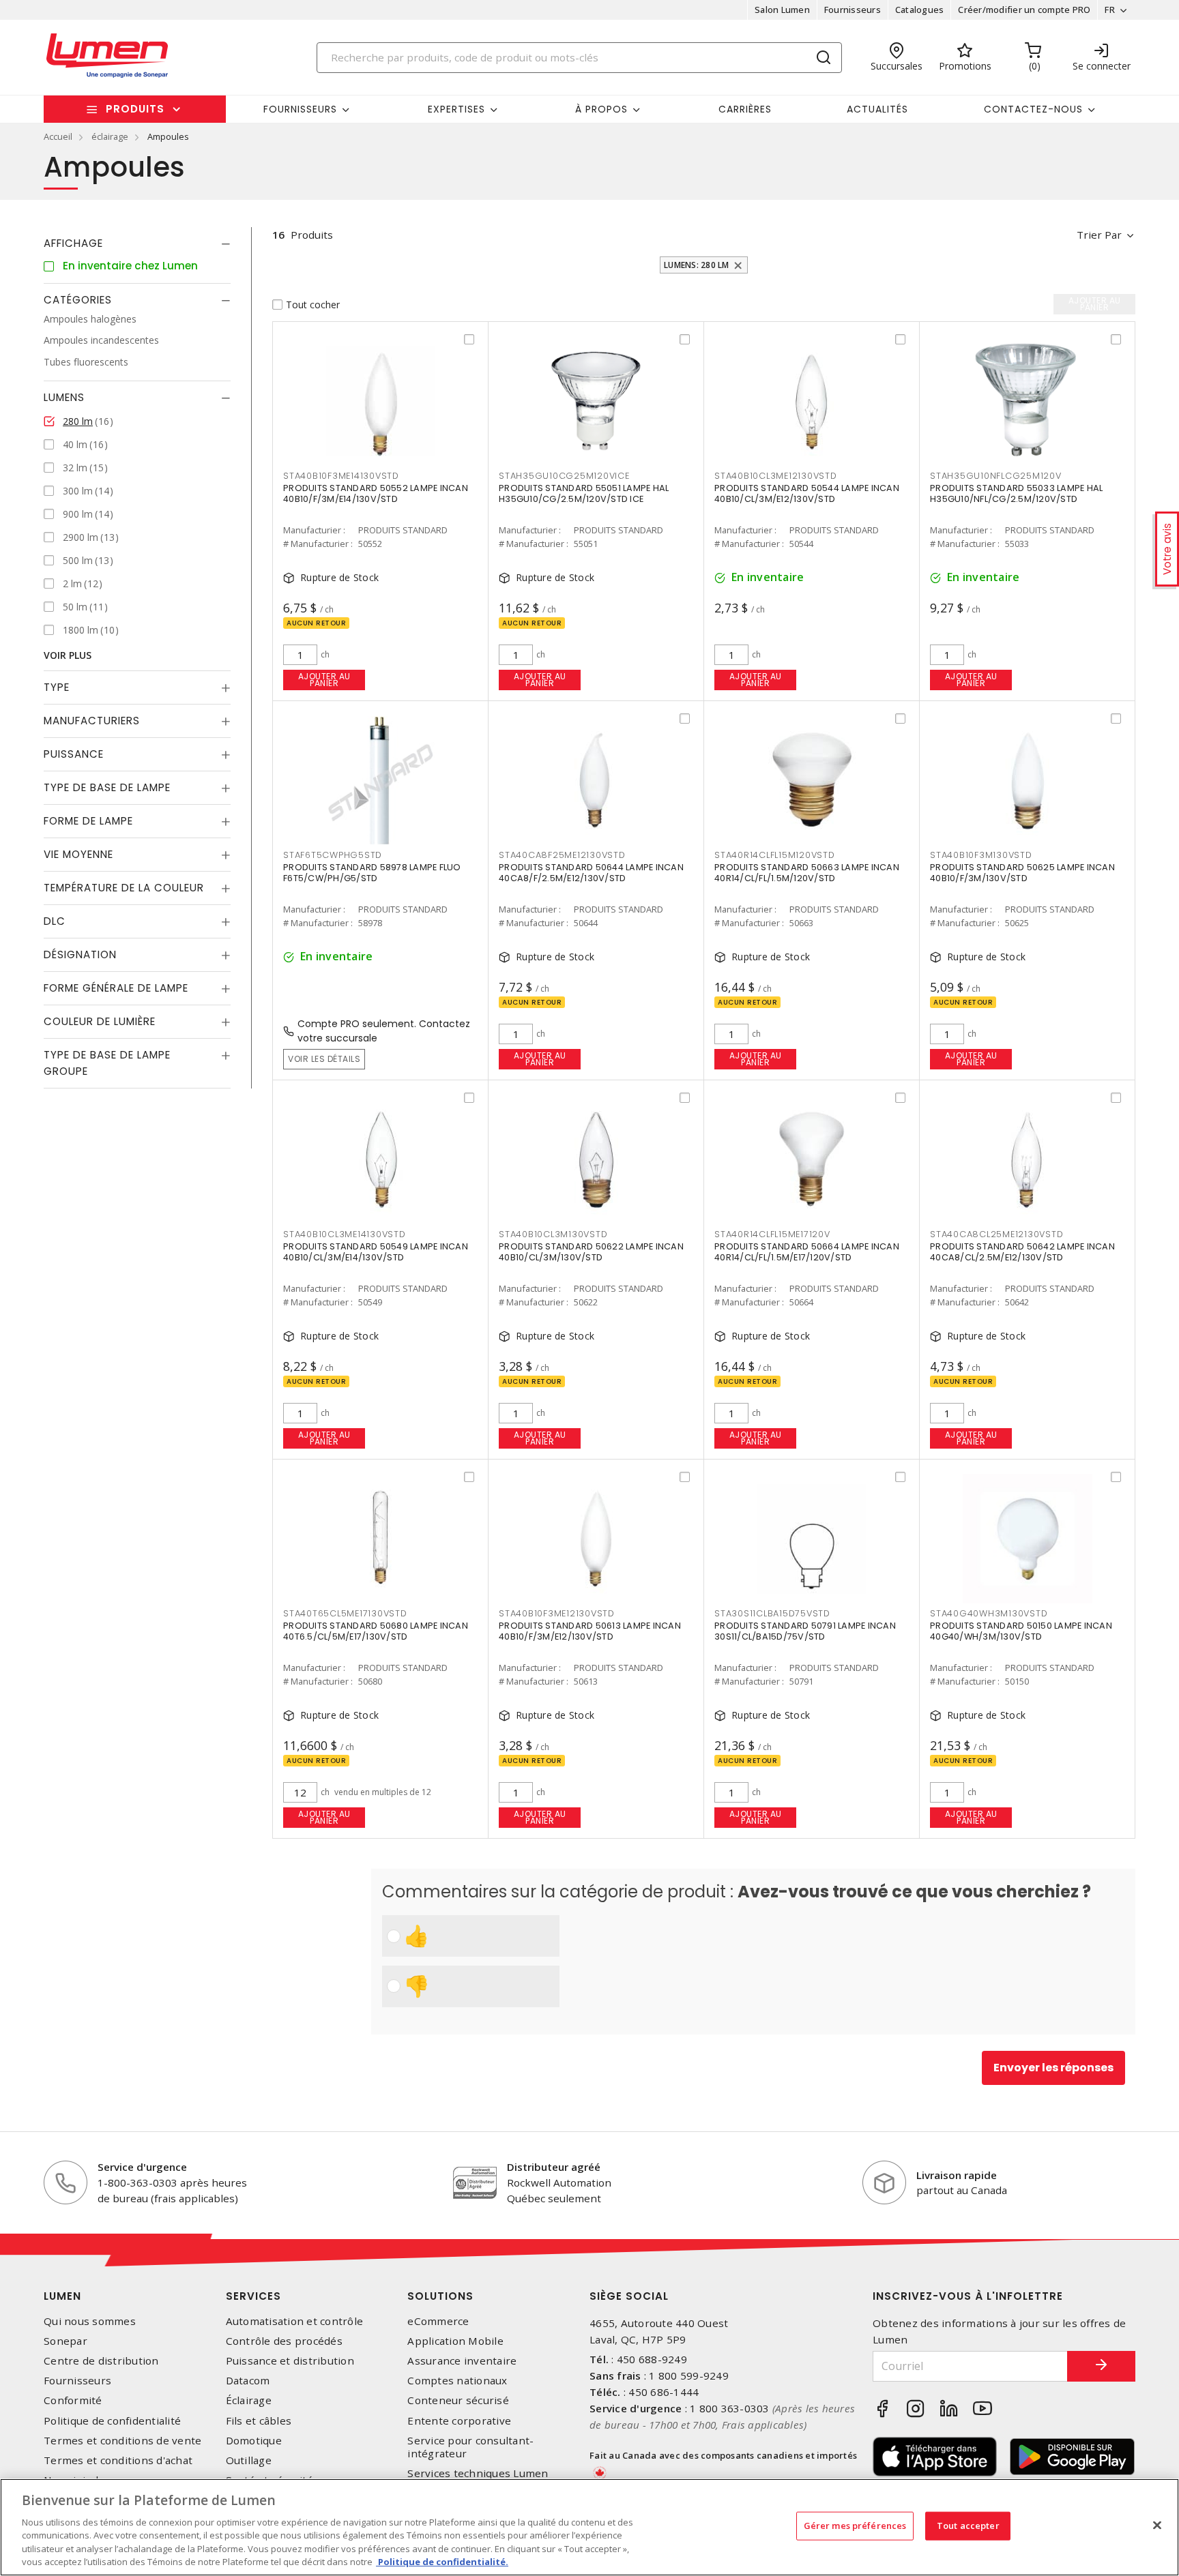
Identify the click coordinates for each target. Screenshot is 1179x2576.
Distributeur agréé (554, 2167)
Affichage (73, 243)
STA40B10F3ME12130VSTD (557, 1613)
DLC (55, 922)
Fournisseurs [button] (300, 109)
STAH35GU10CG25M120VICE (564, 476)
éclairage (110, 136)
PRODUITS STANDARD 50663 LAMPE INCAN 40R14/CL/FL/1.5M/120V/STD (807, 873)
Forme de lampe (88, 821)
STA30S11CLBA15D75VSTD (772, 1613)
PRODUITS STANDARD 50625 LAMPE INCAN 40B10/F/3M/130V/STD (1022, 873)
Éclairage (249, 2400)
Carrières (745, 109)
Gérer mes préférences (855, 2526)
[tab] (137, 243)
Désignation (80, 955)
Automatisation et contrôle (295, 2321)
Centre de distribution (101, 2361)
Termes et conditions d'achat (118, 2460)
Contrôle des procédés (284, 2341)
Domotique (254, 2441)
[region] (589, 2527)
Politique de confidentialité (112, 2421)
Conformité (73, 2400)
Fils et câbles (259, 2421)
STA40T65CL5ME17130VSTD (345, 1613)
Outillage (249, 2460)
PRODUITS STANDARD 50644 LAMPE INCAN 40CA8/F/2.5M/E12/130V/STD (591, 873)
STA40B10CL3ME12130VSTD (776, 476)
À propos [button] (601, 109)
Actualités (877, 109)
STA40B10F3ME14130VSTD (341, 476)
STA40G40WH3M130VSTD (989, 1613)
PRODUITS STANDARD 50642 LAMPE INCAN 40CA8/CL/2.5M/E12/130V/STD (1022, 1252)
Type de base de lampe (107, 788)
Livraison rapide (957, 2175)
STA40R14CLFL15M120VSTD (775, 855)
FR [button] (1110, 10)
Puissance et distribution (290, 2361)
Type (57, 688)
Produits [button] (135, 109)
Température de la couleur (124, 888)
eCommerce (438, 2321)
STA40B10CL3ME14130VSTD (345, 1234)
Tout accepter (968, 2526)
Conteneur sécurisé (458, 2400)
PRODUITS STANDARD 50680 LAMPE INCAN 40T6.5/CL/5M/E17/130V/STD (376, 1631)
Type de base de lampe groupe (107, 1064)
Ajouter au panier (324, 680)
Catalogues (920, 10)
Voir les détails (324, 1059)
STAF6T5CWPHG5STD (333, 855)
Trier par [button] (1099, 235)
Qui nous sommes (90, 2321)
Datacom (248, 2381)
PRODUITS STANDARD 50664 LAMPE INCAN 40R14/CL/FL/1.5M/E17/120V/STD (807, 1252)
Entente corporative (459, 2421)
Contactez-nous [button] (1033, 109)
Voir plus (68, 656)
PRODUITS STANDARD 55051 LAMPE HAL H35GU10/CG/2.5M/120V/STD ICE (584, 493)
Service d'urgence (142, 2167)
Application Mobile (455, 2341)
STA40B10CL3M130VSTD (553, 1234)
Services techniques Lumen (478, 2473)
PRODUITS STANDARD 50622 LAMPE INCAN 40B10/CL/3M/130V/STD (591, 1252)
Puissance (74, 755)
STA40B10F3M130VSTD (981, 855)
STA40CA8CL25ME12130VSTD (996, 1234)
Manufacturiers (92, 721)
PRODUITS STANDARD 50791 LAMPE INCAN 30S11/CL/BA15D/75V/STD (805, 1631)
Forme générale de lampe (116, 989)
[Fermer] (1157, 2526)
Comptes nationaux (457, 2381)
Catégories (78, 300)
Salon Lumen (782, 10)
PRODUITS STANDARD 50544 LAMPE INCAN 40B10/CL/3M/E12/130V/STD (807, 493)
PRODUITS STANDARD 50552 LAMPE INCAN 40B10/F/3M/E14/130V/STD (376, 493)
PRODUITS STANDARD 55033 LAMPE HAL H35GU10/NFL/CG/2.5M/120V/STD (1016, 493)
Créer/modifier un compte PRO (1024, 10)
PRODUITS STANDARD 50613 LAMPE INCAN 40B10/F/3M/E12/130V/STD (590, 1631)
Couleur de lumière (100, 1022)
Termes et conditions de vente (122, 2441)
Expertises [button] (456, 109)
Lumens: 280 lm (697, 265)
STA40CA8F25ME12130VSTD (562, 855)
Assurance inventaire (462, 2361)
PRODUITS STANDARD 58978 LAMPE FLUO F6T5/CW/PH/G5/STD (372, 873)
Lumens (64, 398)
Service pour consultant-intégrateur (470, 2447)
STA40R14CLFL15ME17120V (772, 1234)
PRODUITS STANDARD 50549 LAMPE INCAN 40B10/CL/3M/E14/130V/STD (376, 1252)
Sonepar (65, 2341)
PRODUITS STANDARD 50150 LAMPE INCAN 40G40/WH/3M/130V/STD (1021, 1631)
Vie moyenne (78, 855)
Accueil (58, 136)
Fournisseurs (853, 10)
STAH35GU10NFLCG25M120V (996, 476)
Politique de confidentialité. (442, 2562)
